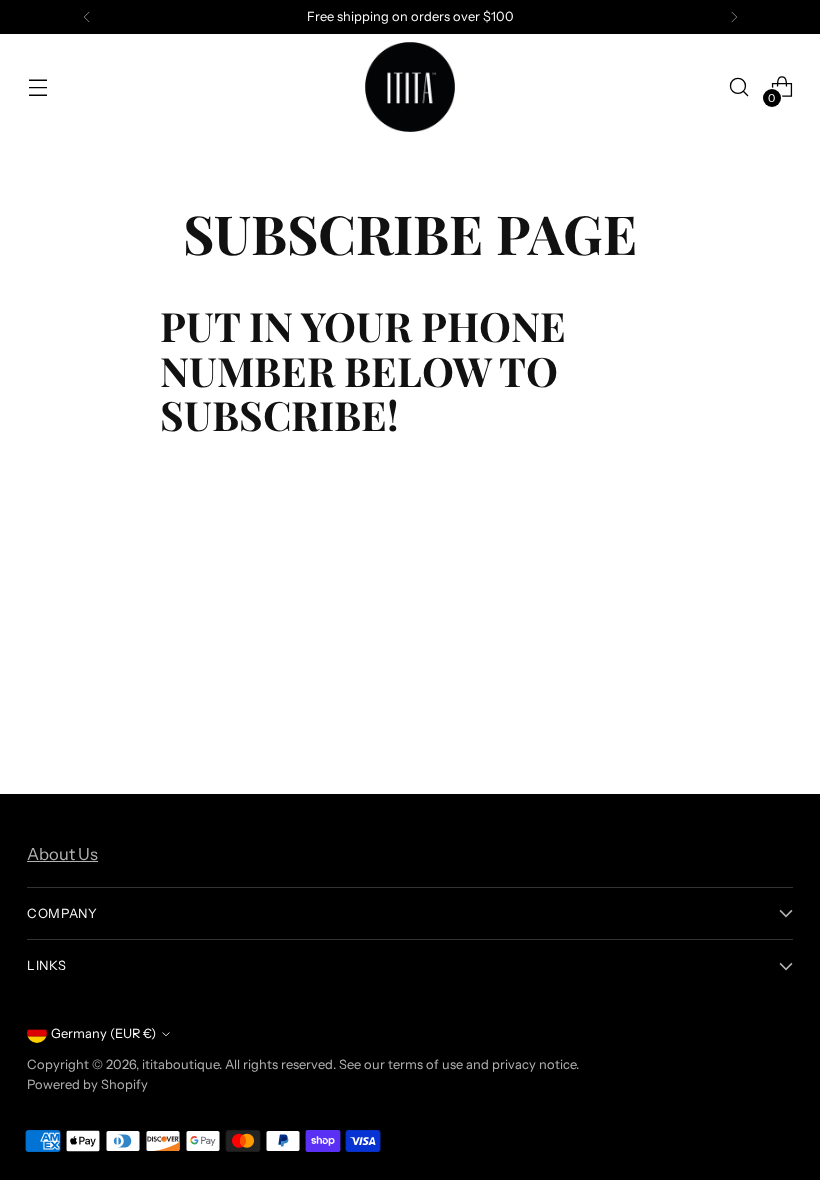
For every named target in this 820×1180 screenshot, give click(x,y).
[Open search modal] (739, 87)
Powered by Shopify (87, 1084)
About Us (62, 854)
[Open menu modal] (37, 87)
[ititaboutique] (410, 87)
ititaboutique (180, 1064)
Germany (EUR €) (103, 1033)
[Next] (734, 17)
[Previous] (87, 17)
